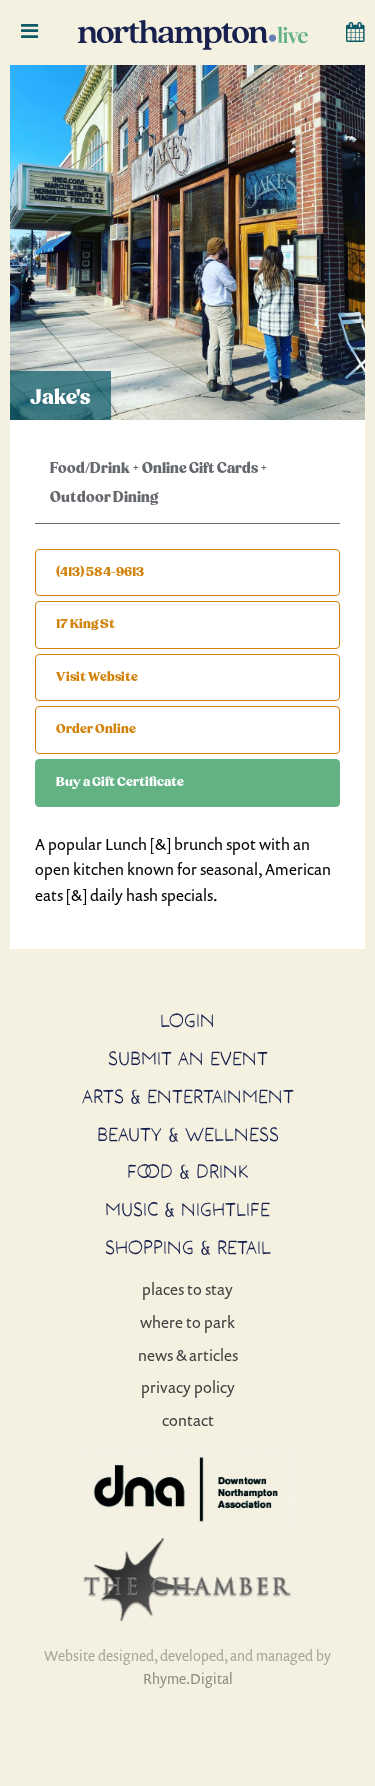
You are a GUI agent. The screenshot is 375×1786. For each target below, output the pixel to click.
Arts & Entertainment (188, 1096)
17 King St (85, 624)
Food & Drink (188, 1171)
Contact (188, 1420)
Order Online (96, 729)
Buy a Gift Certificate (120, 782)
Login (187, 1020)
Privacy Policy (188, 1387)
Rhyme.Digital (188, 1678)
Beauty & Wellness (188, 1134)
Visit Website (97, 677)
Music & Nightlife (187, 1209)
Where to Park (187, 1322)
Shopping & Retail (188, 1247)
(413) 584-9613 (100, 572)
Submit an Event (188, 1058)
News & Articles (188, 1355)
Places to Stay (187, 1289)
